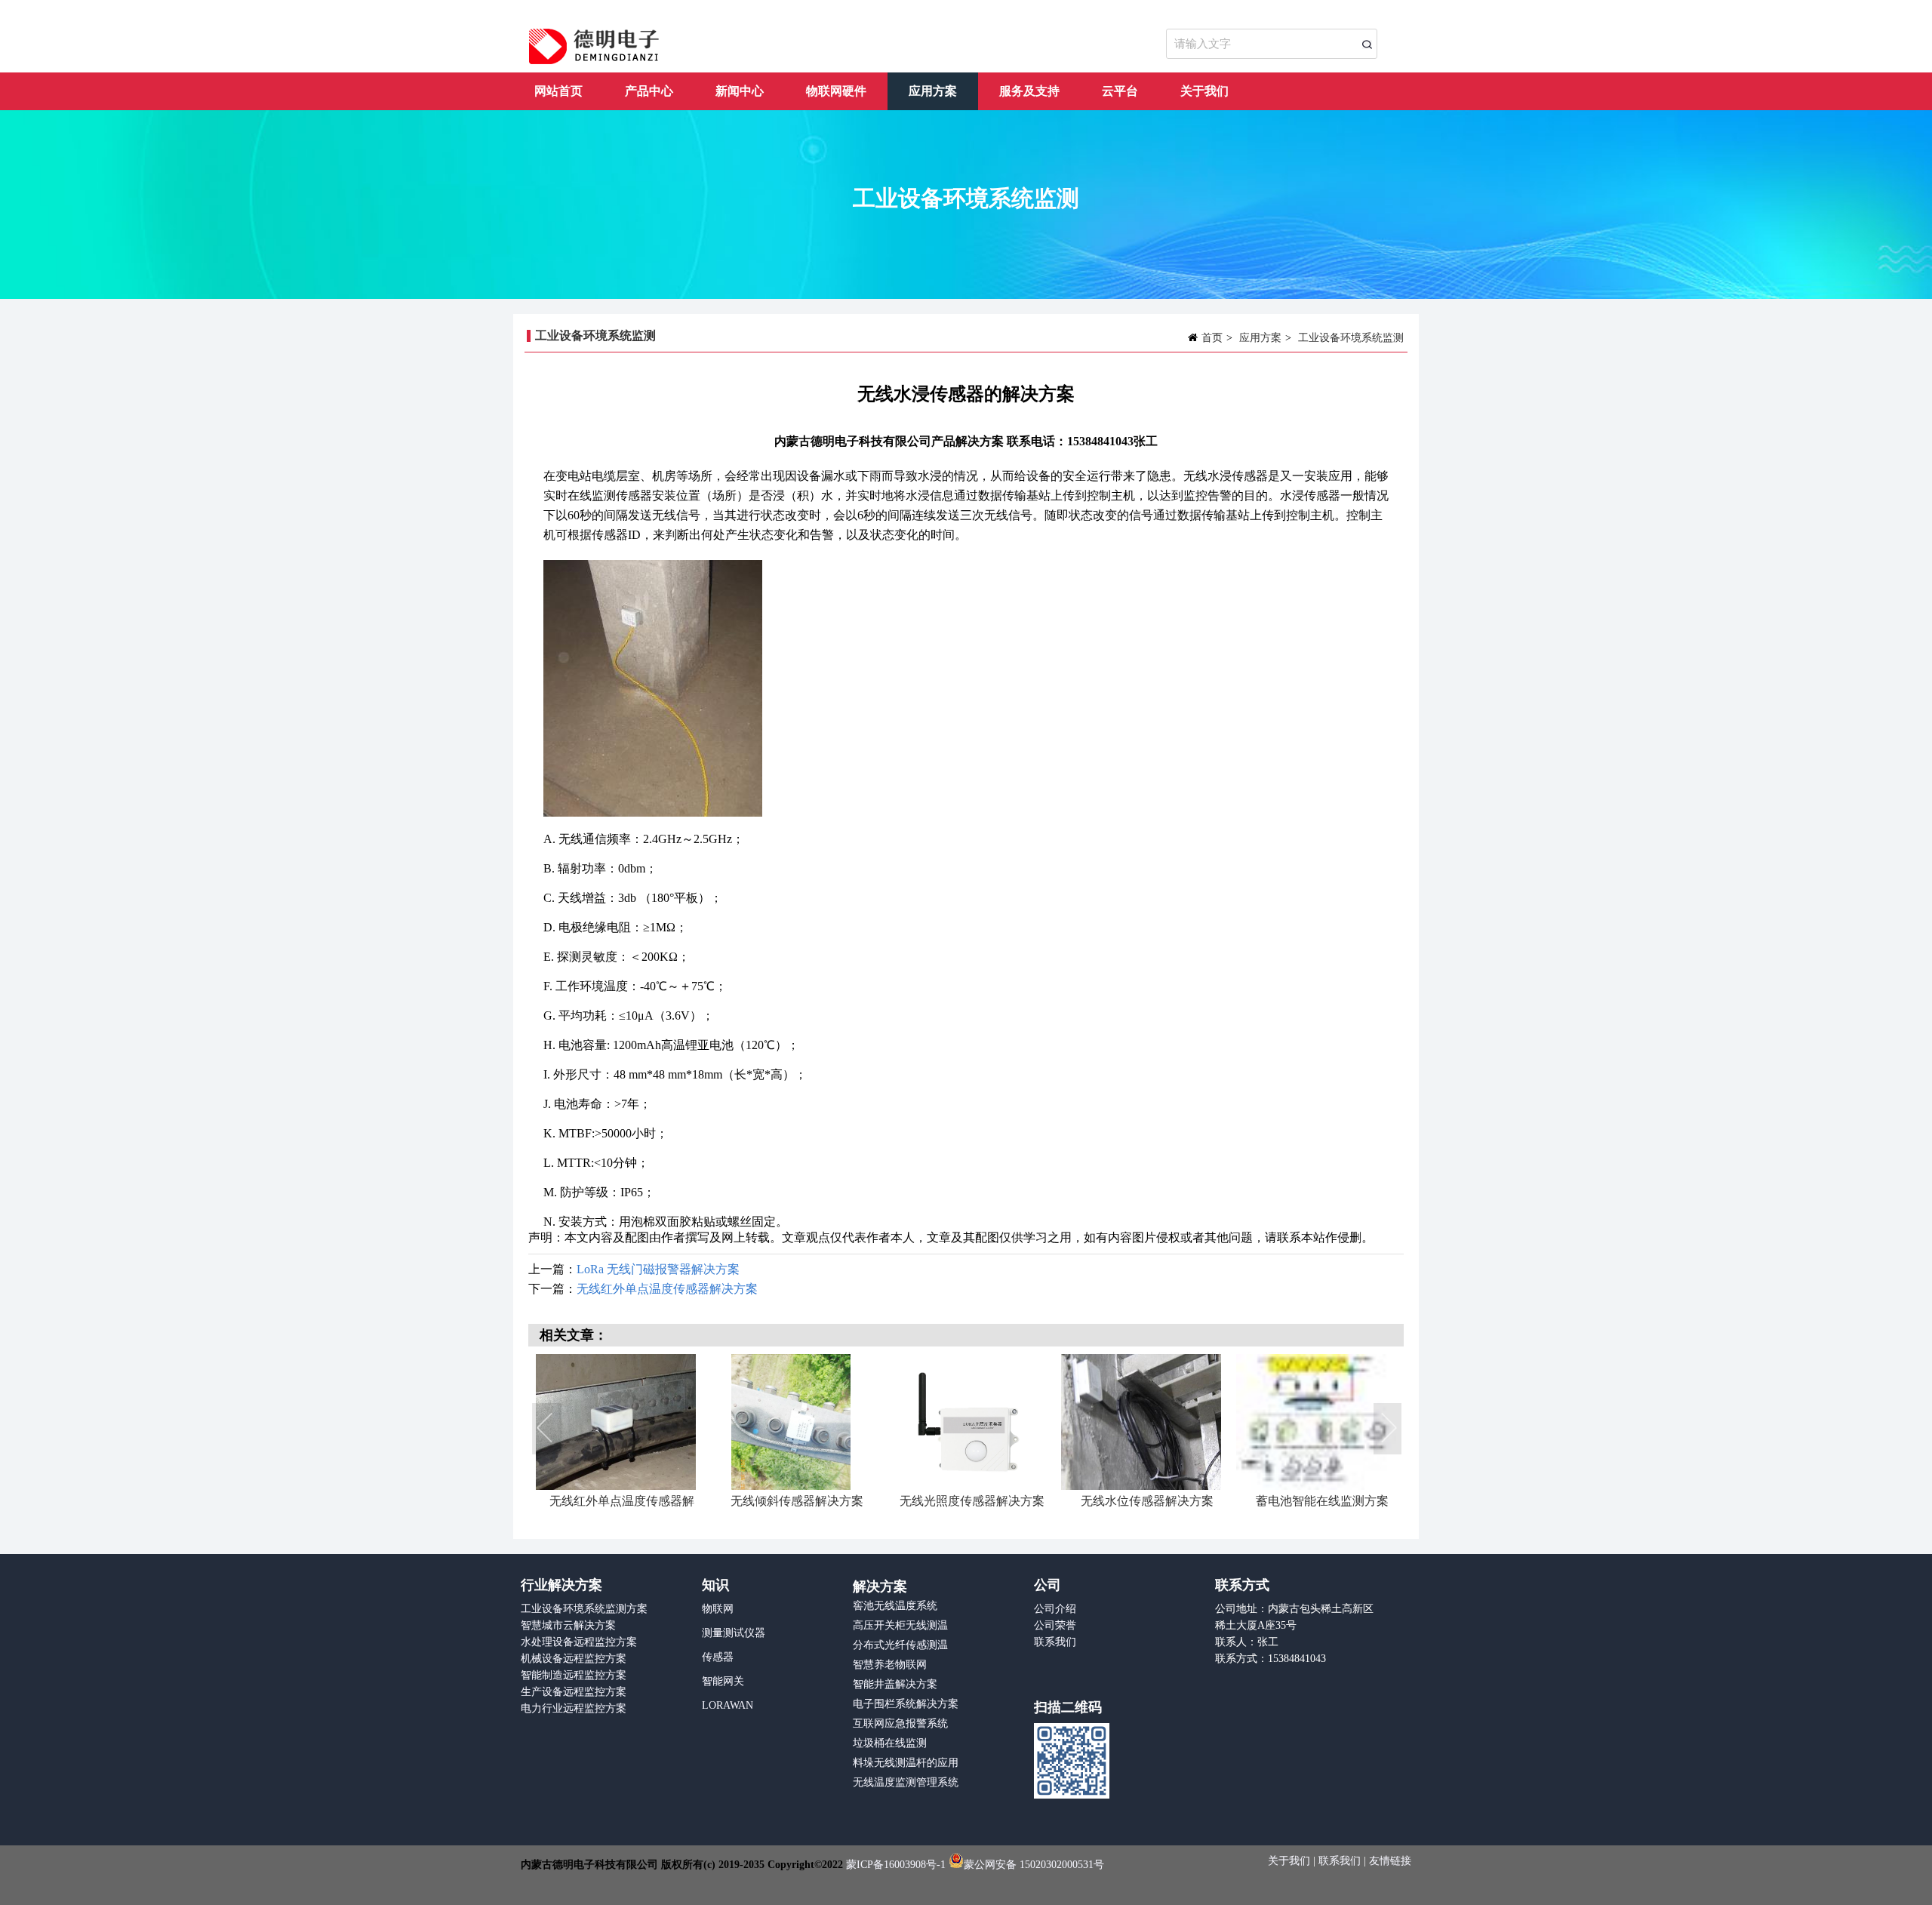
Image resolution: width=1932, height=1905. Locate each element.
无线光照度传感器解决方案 (622, 1501)
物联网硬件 (836, 91)
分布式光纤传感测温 (900, 1645)
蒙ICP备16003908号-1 (896, 1865)
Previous (547, 1430)
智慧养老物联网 (890, 1665)
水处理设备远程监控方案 (579, 1642)
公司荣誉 (1055, 1625)
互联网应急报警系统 (900, 1723)
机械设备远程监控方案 (574, 1659)
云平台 (1120, 91)
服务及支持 (1029, 91)
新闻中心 (740, 91)
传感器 (718, 1657)
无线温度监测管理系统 (906, 1782)
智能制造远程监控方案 (574, 1675)
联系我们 (1055, 1642)
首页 (1212, 338)
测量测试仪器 (734, 1633)
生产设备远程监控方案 (574, 1692)
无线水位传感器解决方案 (797, 1501)
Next (1389, 1430)
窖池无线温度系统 (895, 1606)
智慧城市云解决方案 (568, 1625)
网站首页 (558, 91)
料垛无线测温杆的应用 (906, 1763)
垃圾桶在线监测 (890, 1743)
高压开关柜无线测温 (900, 1625)
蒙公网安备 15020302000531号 (1034, 1865)
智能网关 (723, 1681)
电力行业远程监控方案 (574, 1708)
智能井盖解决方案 (895, 1684)
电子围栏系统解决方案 (906, 1704)
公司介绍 (1055, 1609)
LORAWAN (728, 1705)
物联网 (718, 1609)
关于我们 (1204, 91)
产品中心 (649, 91)
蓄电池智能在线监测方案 (972, 1501)
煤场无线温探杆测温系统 (1322, 1501)
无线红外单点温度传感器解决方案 (667, 1289)
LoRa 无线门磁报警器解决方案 (658, 1269)
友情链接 (1390, 1861)
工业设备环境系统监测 (1351, 338)
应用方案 (933, 91)
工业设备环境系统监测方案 (584, 1609)
